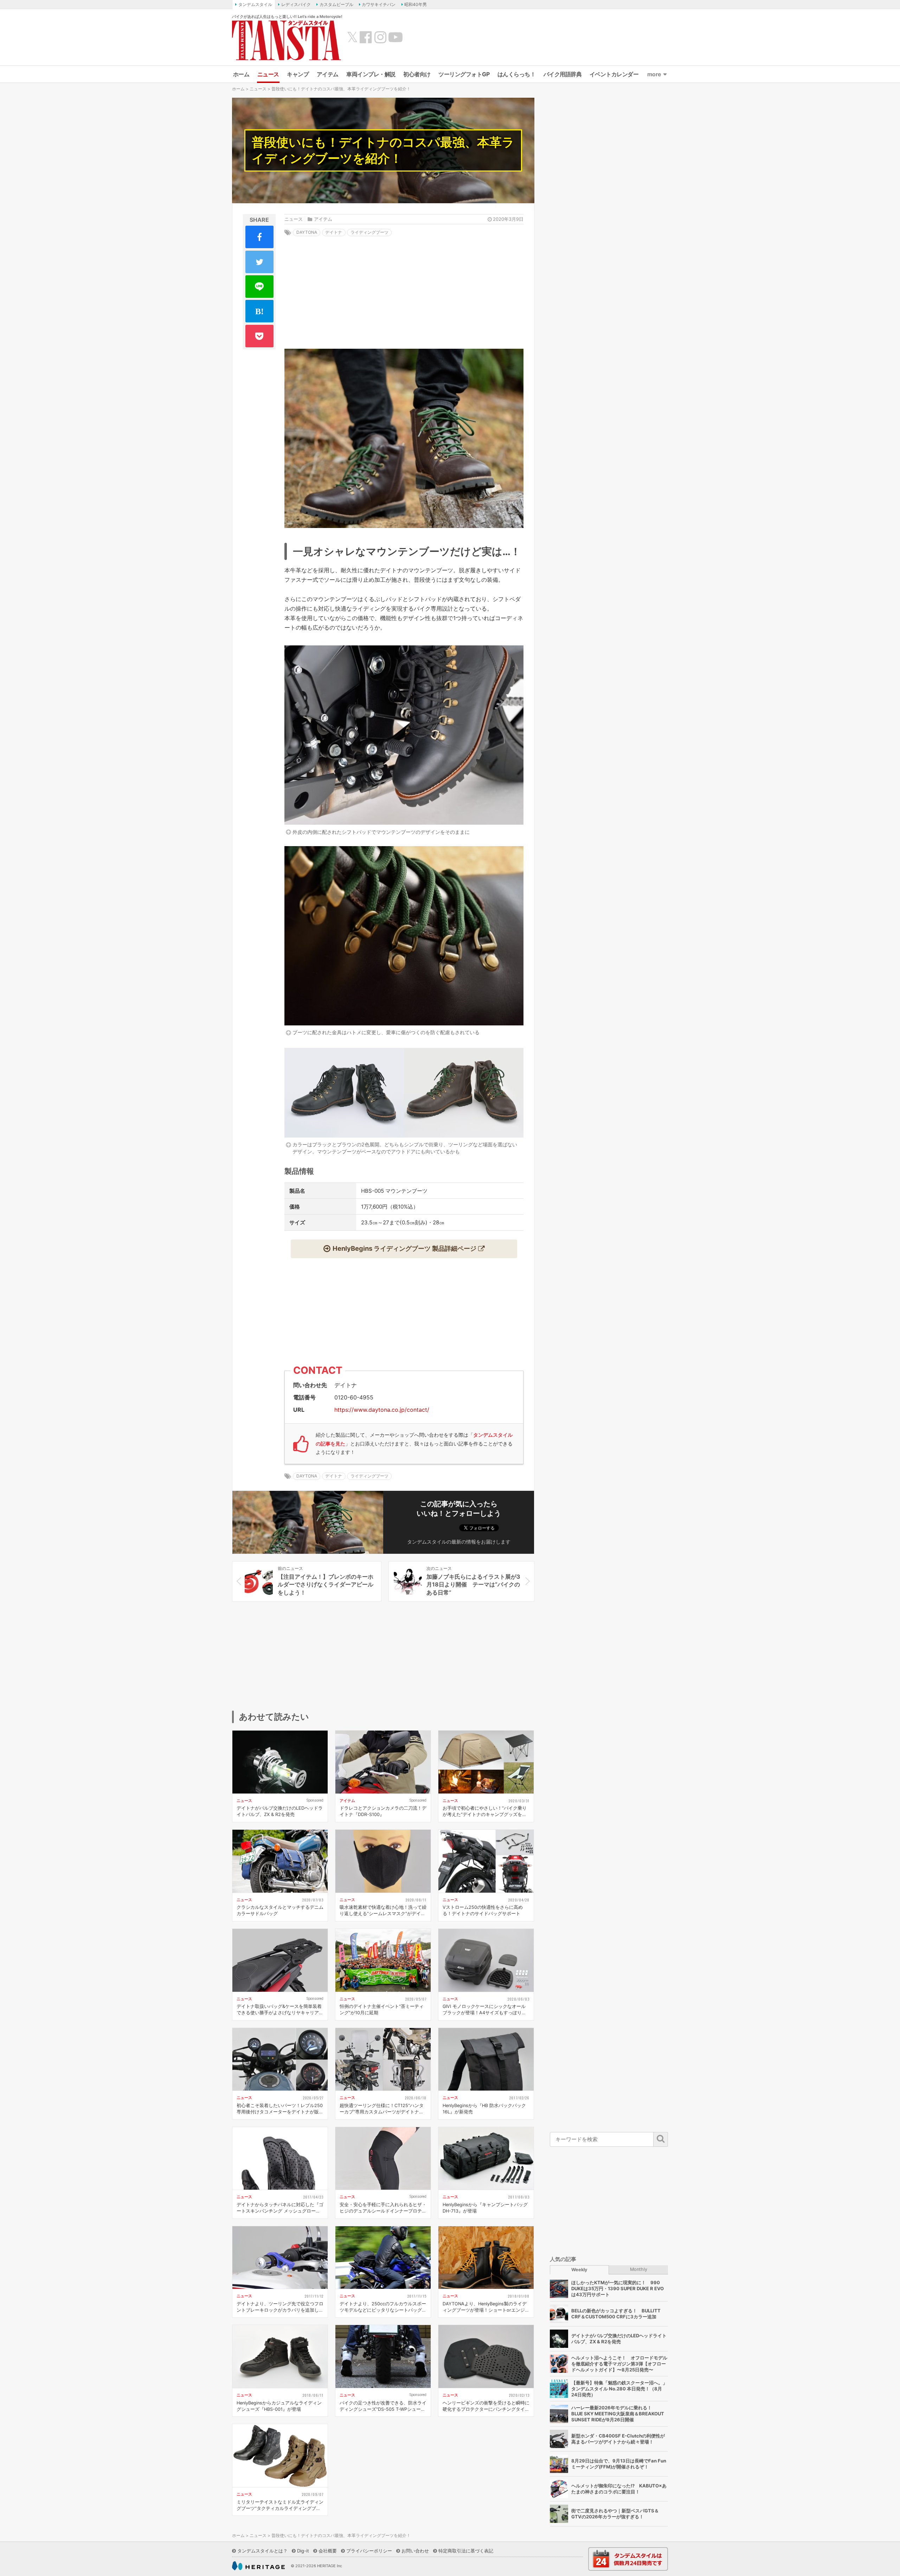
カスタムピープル (336, 4)
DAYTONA (307, 232)
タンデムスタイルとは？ (262, 2551)
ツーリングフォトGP (464, 74)
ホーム (241, 74)
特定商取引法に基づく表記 (466, 2551)
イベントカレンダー (614, 74)
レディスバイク (296, 4)
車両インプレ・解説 (371, 74)
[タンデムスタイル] (287, 40)
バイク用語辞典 (563, 74)
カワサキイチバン (379, 4)
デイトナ (334, 232)
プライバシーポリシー (369, 2551)
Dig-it (303, 2551)
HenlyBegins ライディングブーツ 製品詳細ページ (404, 1248)
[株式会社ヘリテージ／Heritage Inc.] (258, 2566)
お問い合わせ (415, 2551)
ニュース (268, 74)
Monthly (639, 2269)
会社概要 (328, 2551)
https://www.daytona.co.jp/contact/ (382, 1410)
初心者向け (417, 74)
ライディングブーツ (369, 232)
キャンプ (298, 74)
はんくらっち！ (517, 74)
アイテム (328, 74)
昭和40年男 (416, 4)
